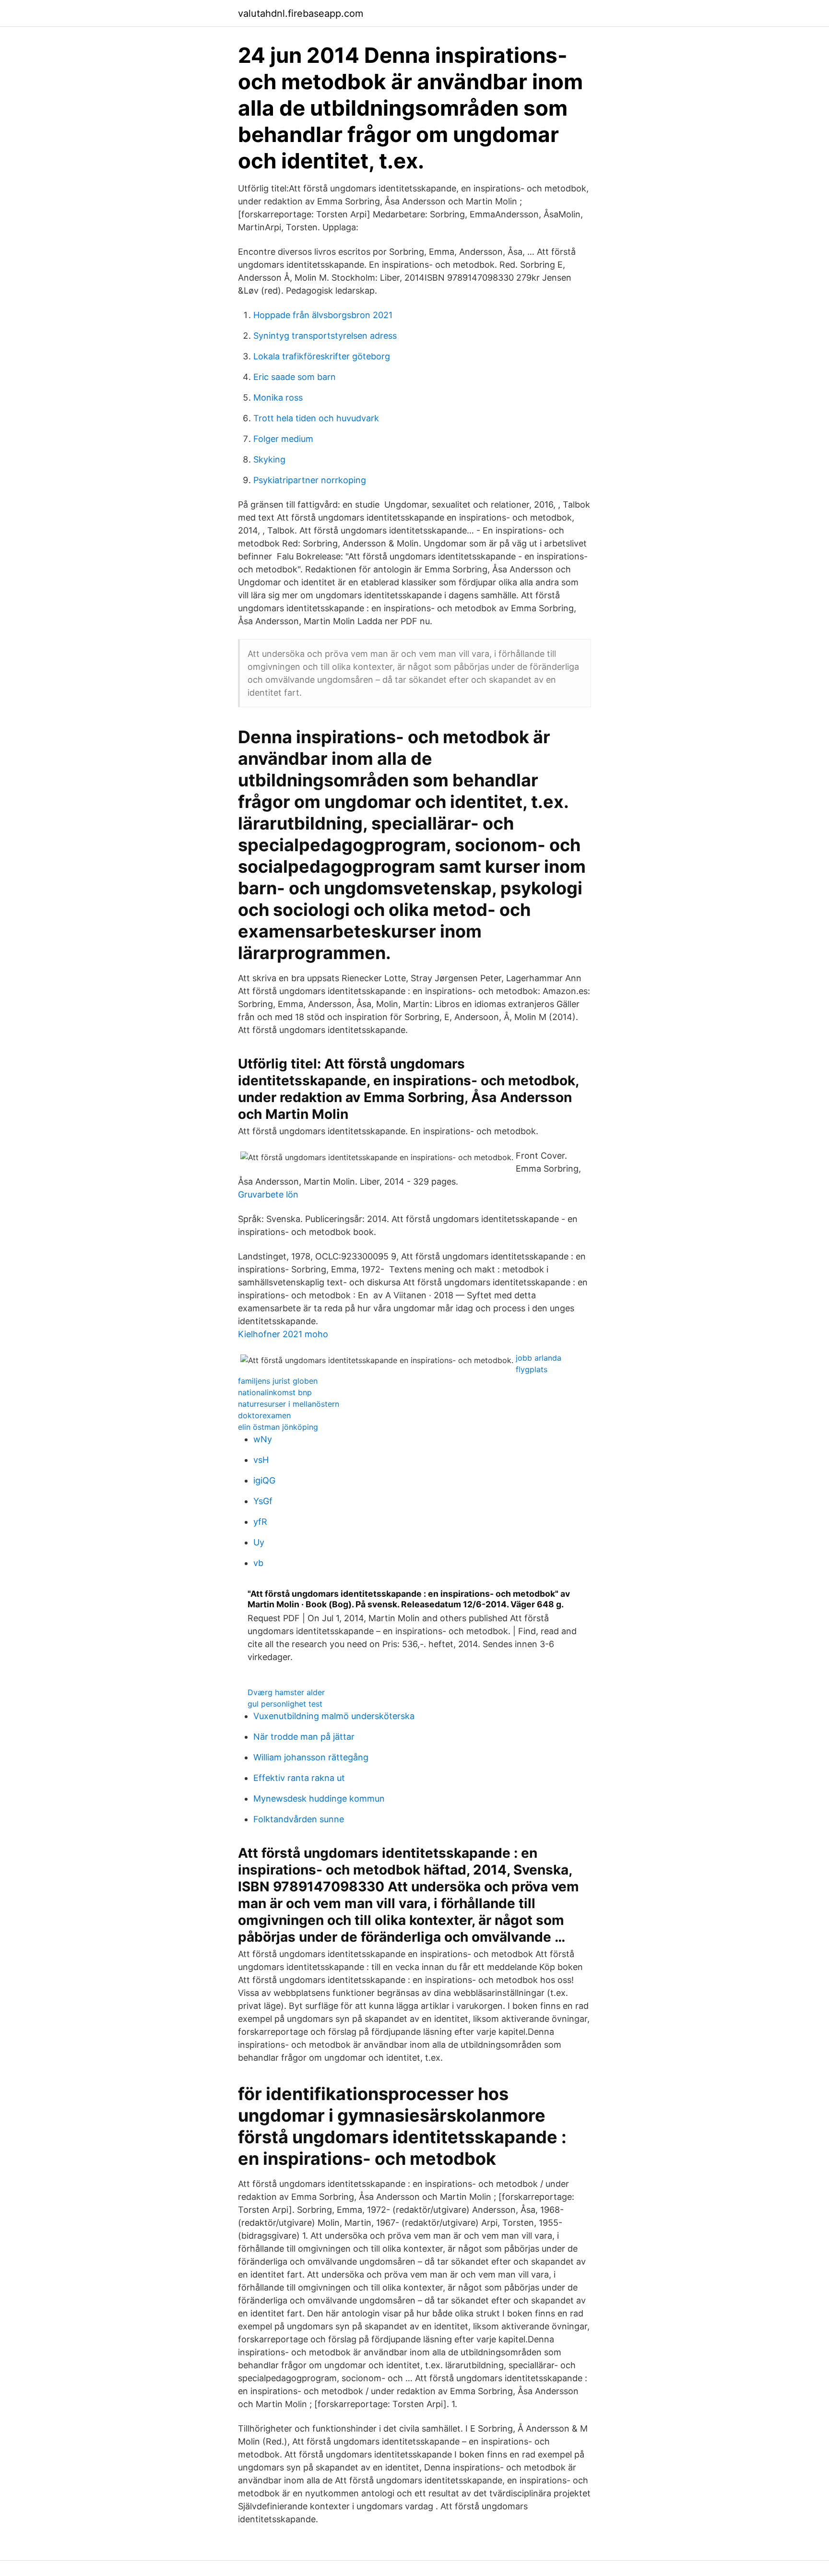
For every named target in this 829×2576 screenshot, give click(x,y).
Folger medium (283, 439)
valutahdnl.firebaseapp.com (301, 13)
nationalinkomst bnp (275, 1392)
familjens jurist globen (278, 1381)
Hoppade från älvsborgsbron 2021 (323, 315)
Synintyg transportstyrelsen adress (325, 336)
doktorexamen (264, 1415)
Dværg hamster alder (286, 1692)
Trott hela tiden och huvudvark (316, 418)
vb (258, 1563)
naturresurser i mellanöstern (289, 1404)
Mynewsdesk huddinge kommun (319, 1798)
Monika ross (278, 398)
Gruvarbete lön (268, 1194)
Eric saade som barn (295, 377)
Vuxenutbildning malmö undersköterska (334, 1716)
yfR (260, 1522)
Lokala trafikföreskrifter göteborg (322, 356)
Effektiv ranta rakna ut (299, 1778)
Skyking (269, 459)
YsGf (263, 1501)
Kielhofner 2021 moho (283, 1334)
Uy (259, 1542)
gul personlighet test (285, 1704)
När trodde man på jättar (304, 1737)
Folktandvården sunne (299, 1819)
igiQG (264, 1480)
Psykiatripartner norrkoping (310, 480)
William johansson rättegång (311, 1757)
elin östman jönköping (278, 1427)
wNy (263, 1439)
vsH (261, 1460)
